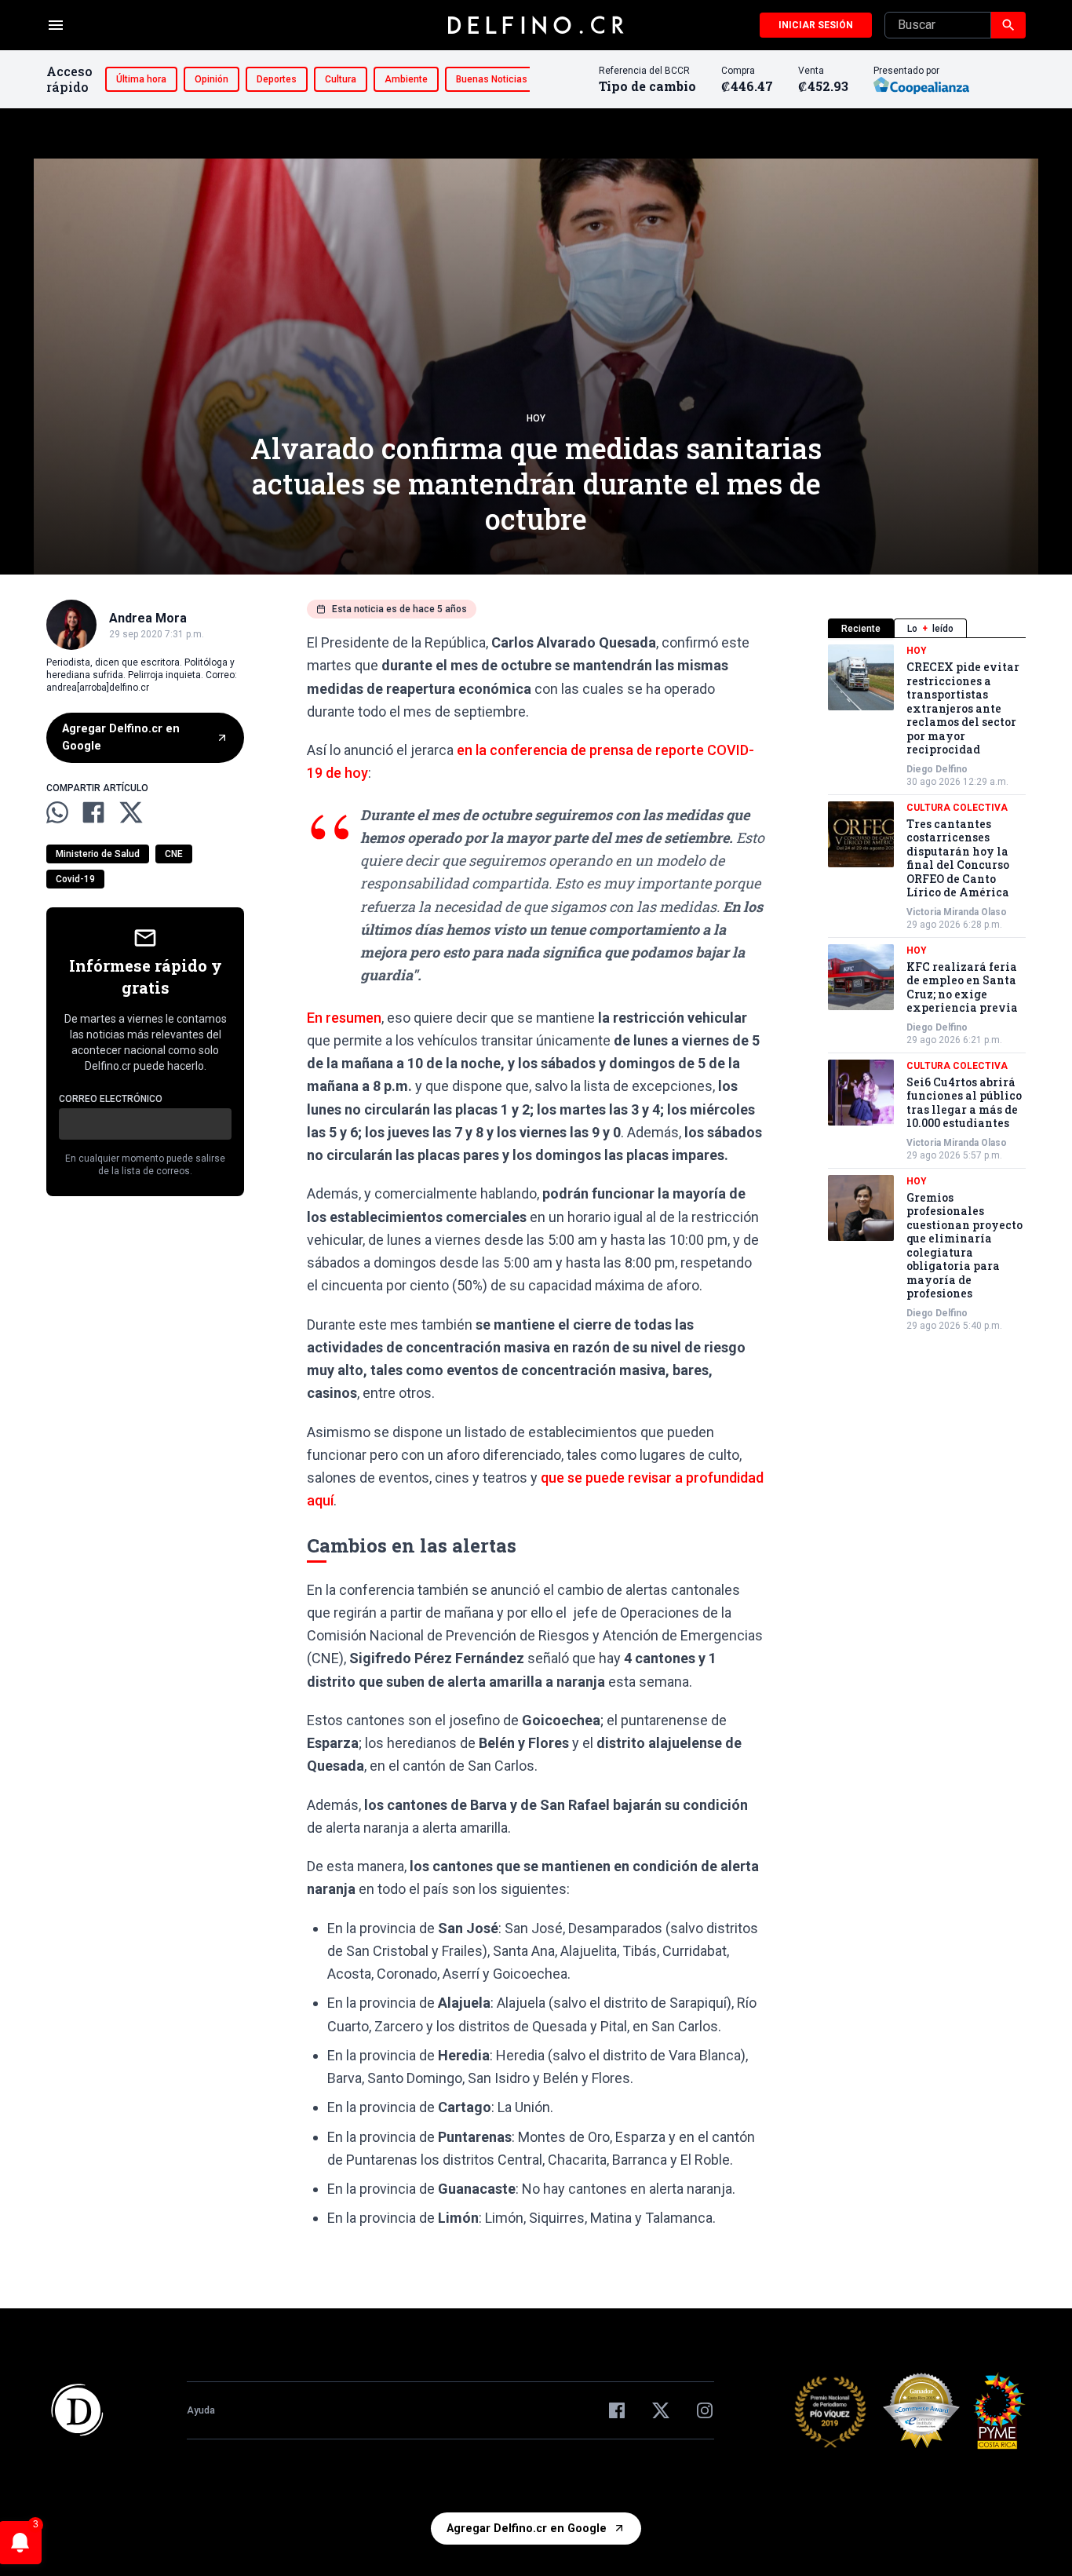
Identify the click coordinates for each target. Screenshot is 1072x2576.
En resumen (344, 1018)
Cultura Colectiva (957, 808)
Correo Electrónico (111, 1098)
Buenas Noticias (492, 79)
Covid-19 (75, 878)
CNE (174, 853)
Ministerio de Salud (98, 853)
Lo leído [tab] (930, 629)
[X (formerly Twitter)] (661, 2410)
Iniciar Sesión (816, 25)
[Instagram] (705, 2410)
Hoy (536, 418)
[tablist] (927, 628)
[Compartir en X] (131, 812)
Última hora (141, 79)
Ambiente (406, 79)
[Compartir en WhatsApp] (57, 812)
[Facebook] (617, 2410)
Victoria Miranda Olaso (957, 912)
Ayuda (201, 2410)
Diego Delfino (937, 769)
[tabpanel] (927, 988)
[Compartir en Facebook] (93, 812)
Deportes (277, 79)
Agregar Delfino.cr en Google (121, 737)
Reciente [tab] (861, 629)
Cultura (341, 79)
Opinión (211, 79)
